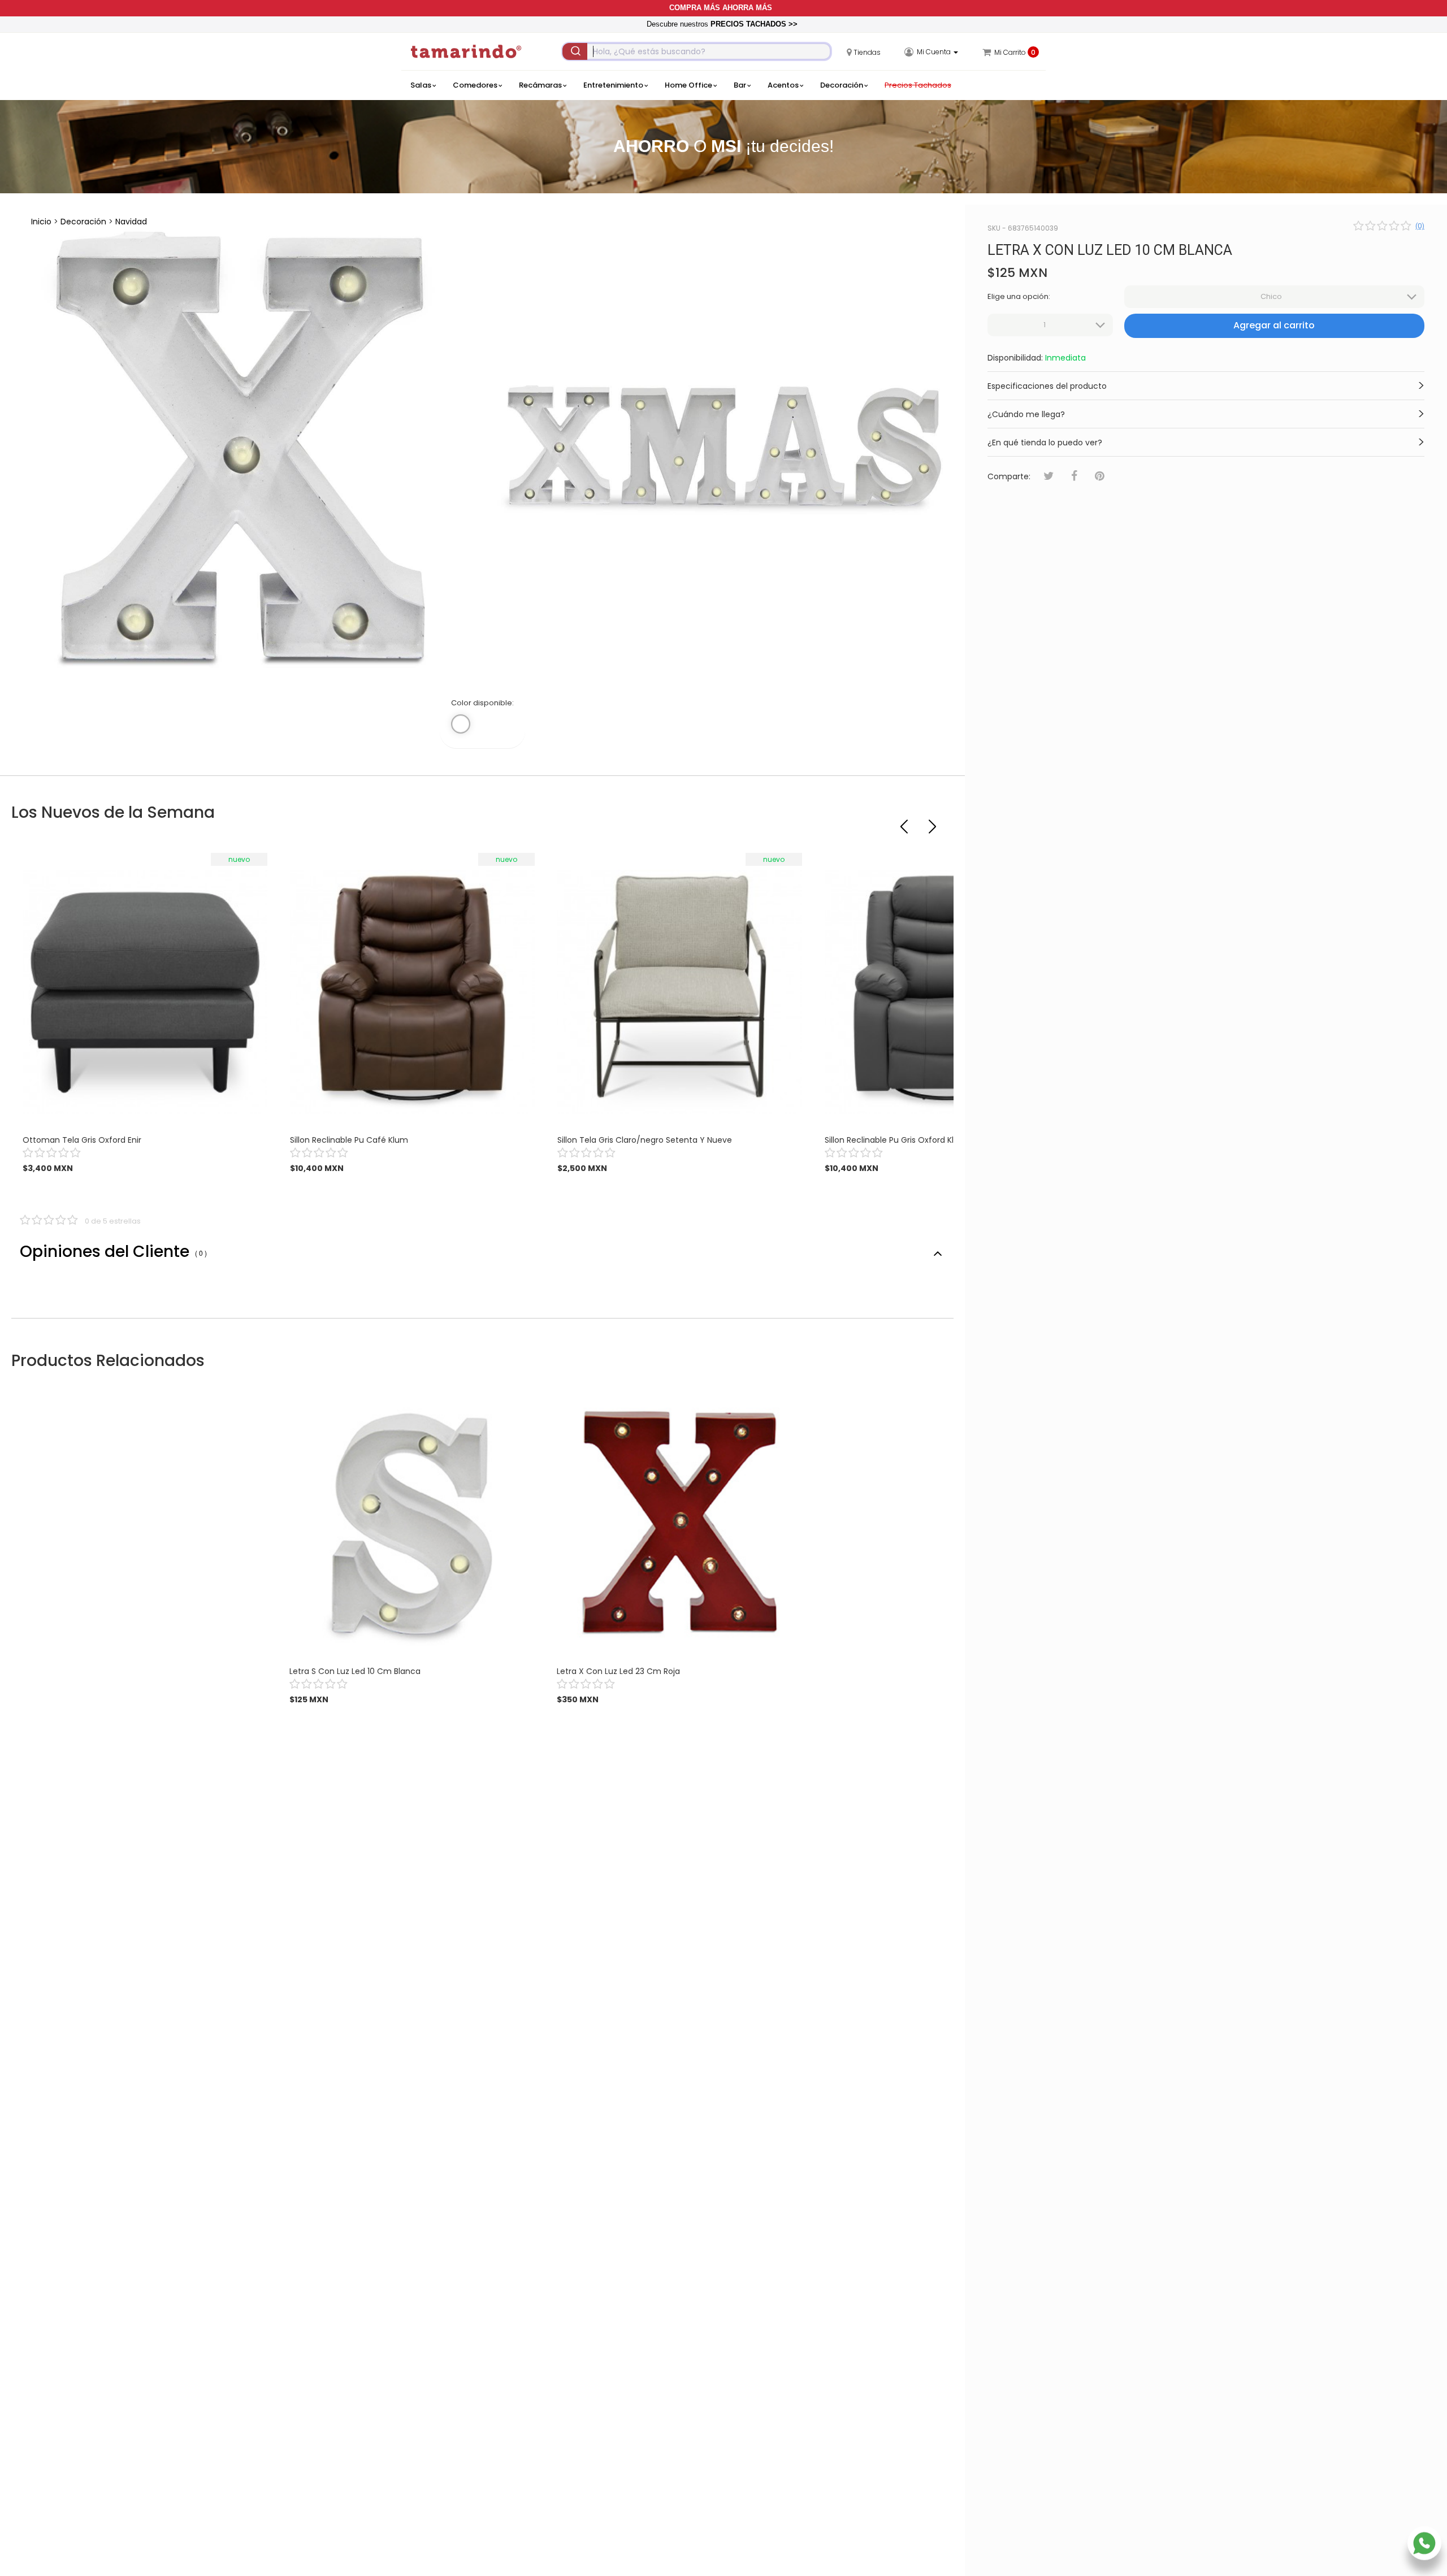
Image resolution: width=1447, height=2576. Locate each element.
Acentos (783, 85)
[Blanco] (461, 724)
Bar (740, 85)
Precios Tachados (918, 85)
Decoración (842, 85)
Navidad (131, 222)
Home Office (688, 85)
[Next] (934, 822)
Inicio (41, 222)
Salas (421, 85)
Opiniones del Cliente (113, 1252)
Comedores (475, 85)
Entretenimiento (613, 85)
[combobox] (697, 51)
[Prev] (906, 822)
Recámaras (540, 85)
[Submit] (575, 51)
